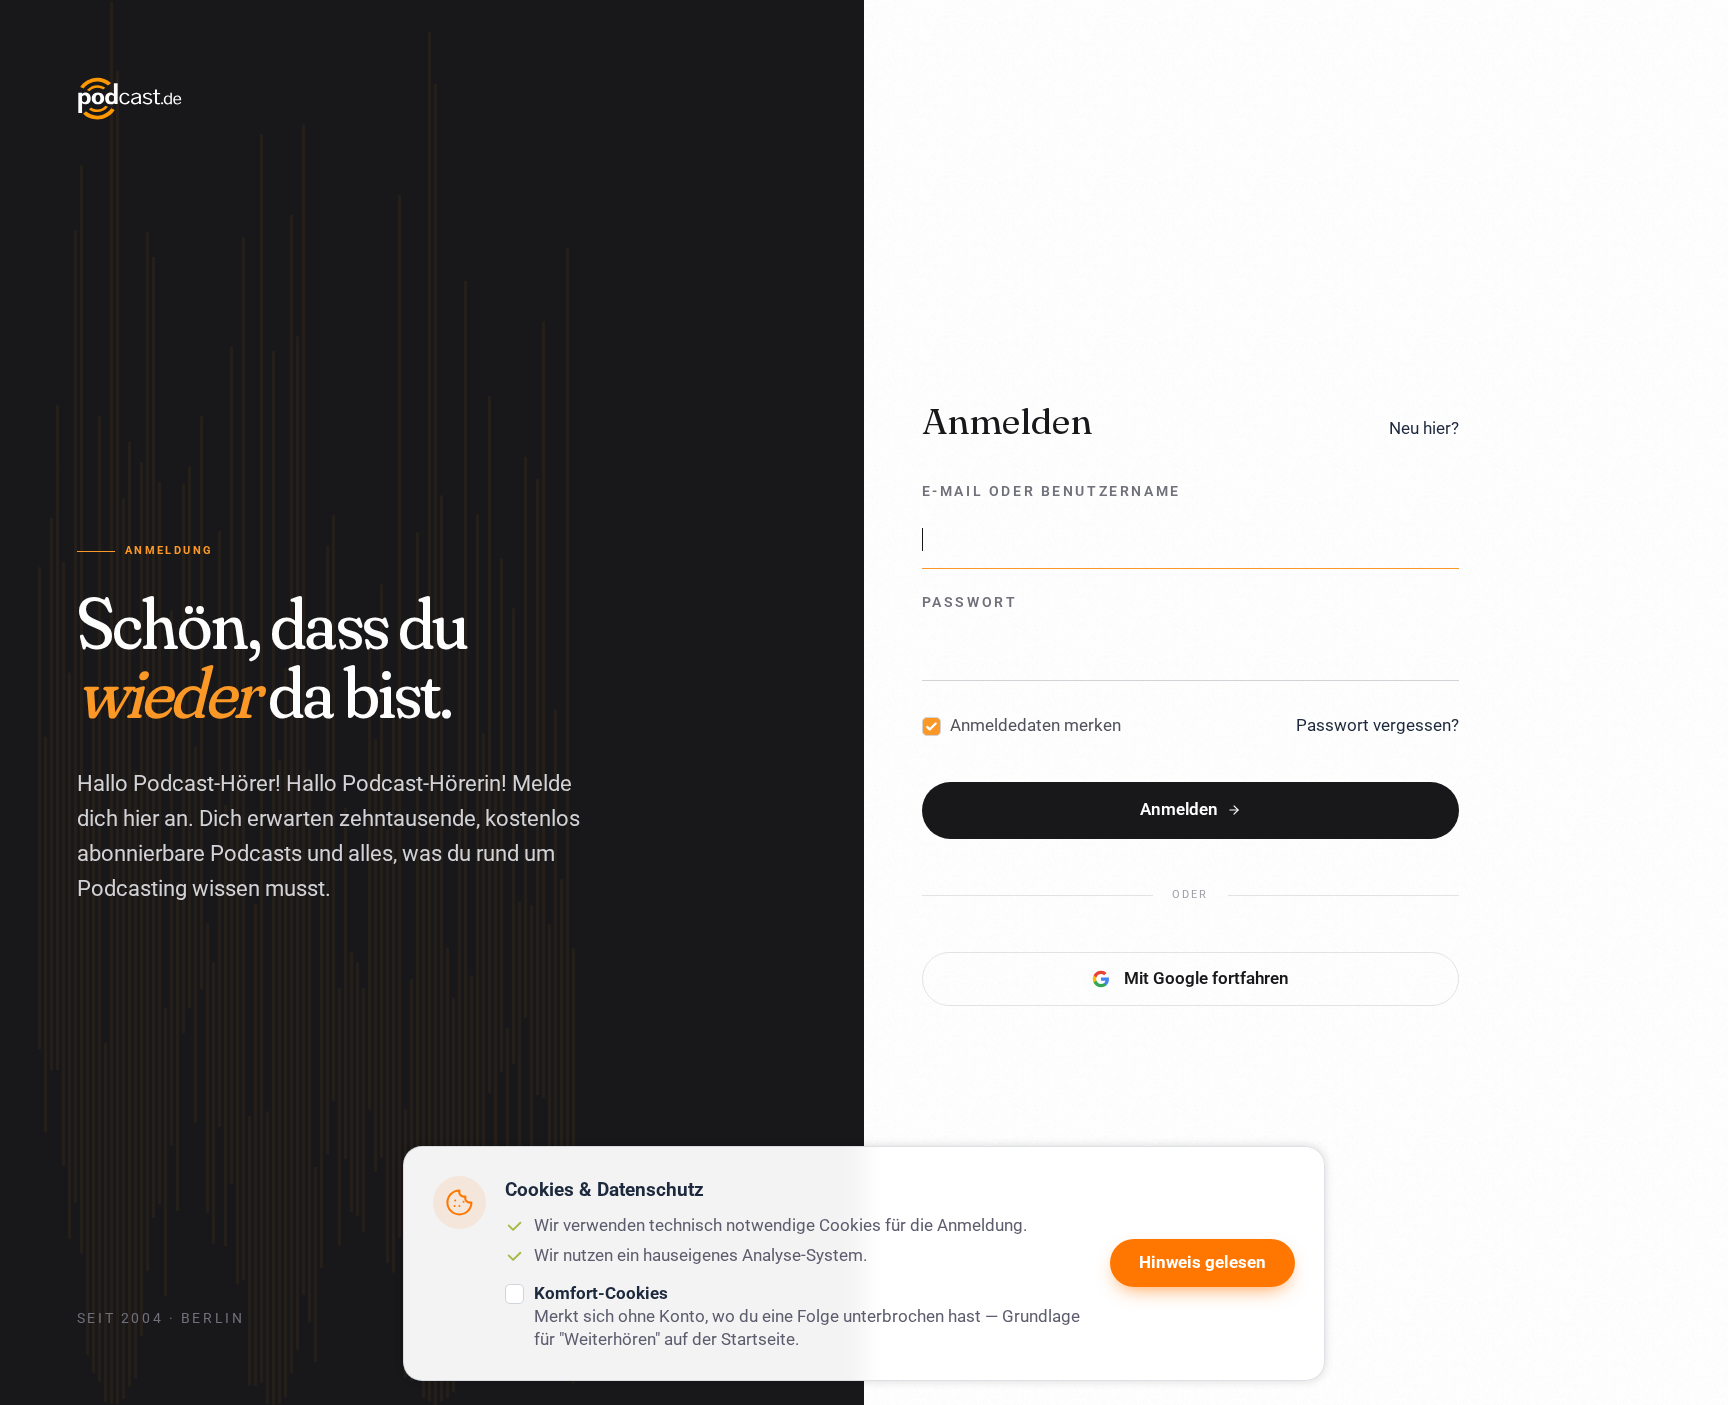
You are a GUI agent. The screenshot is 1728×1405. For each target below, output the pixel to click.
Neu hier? (1424, 428)
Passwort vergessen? (1377, 725)
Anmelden (1179, 809)
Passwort (970, 602)
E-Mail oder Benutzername (1051, 491)
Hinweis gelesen (1202, 1262)
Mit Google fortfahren (1206, 978)
